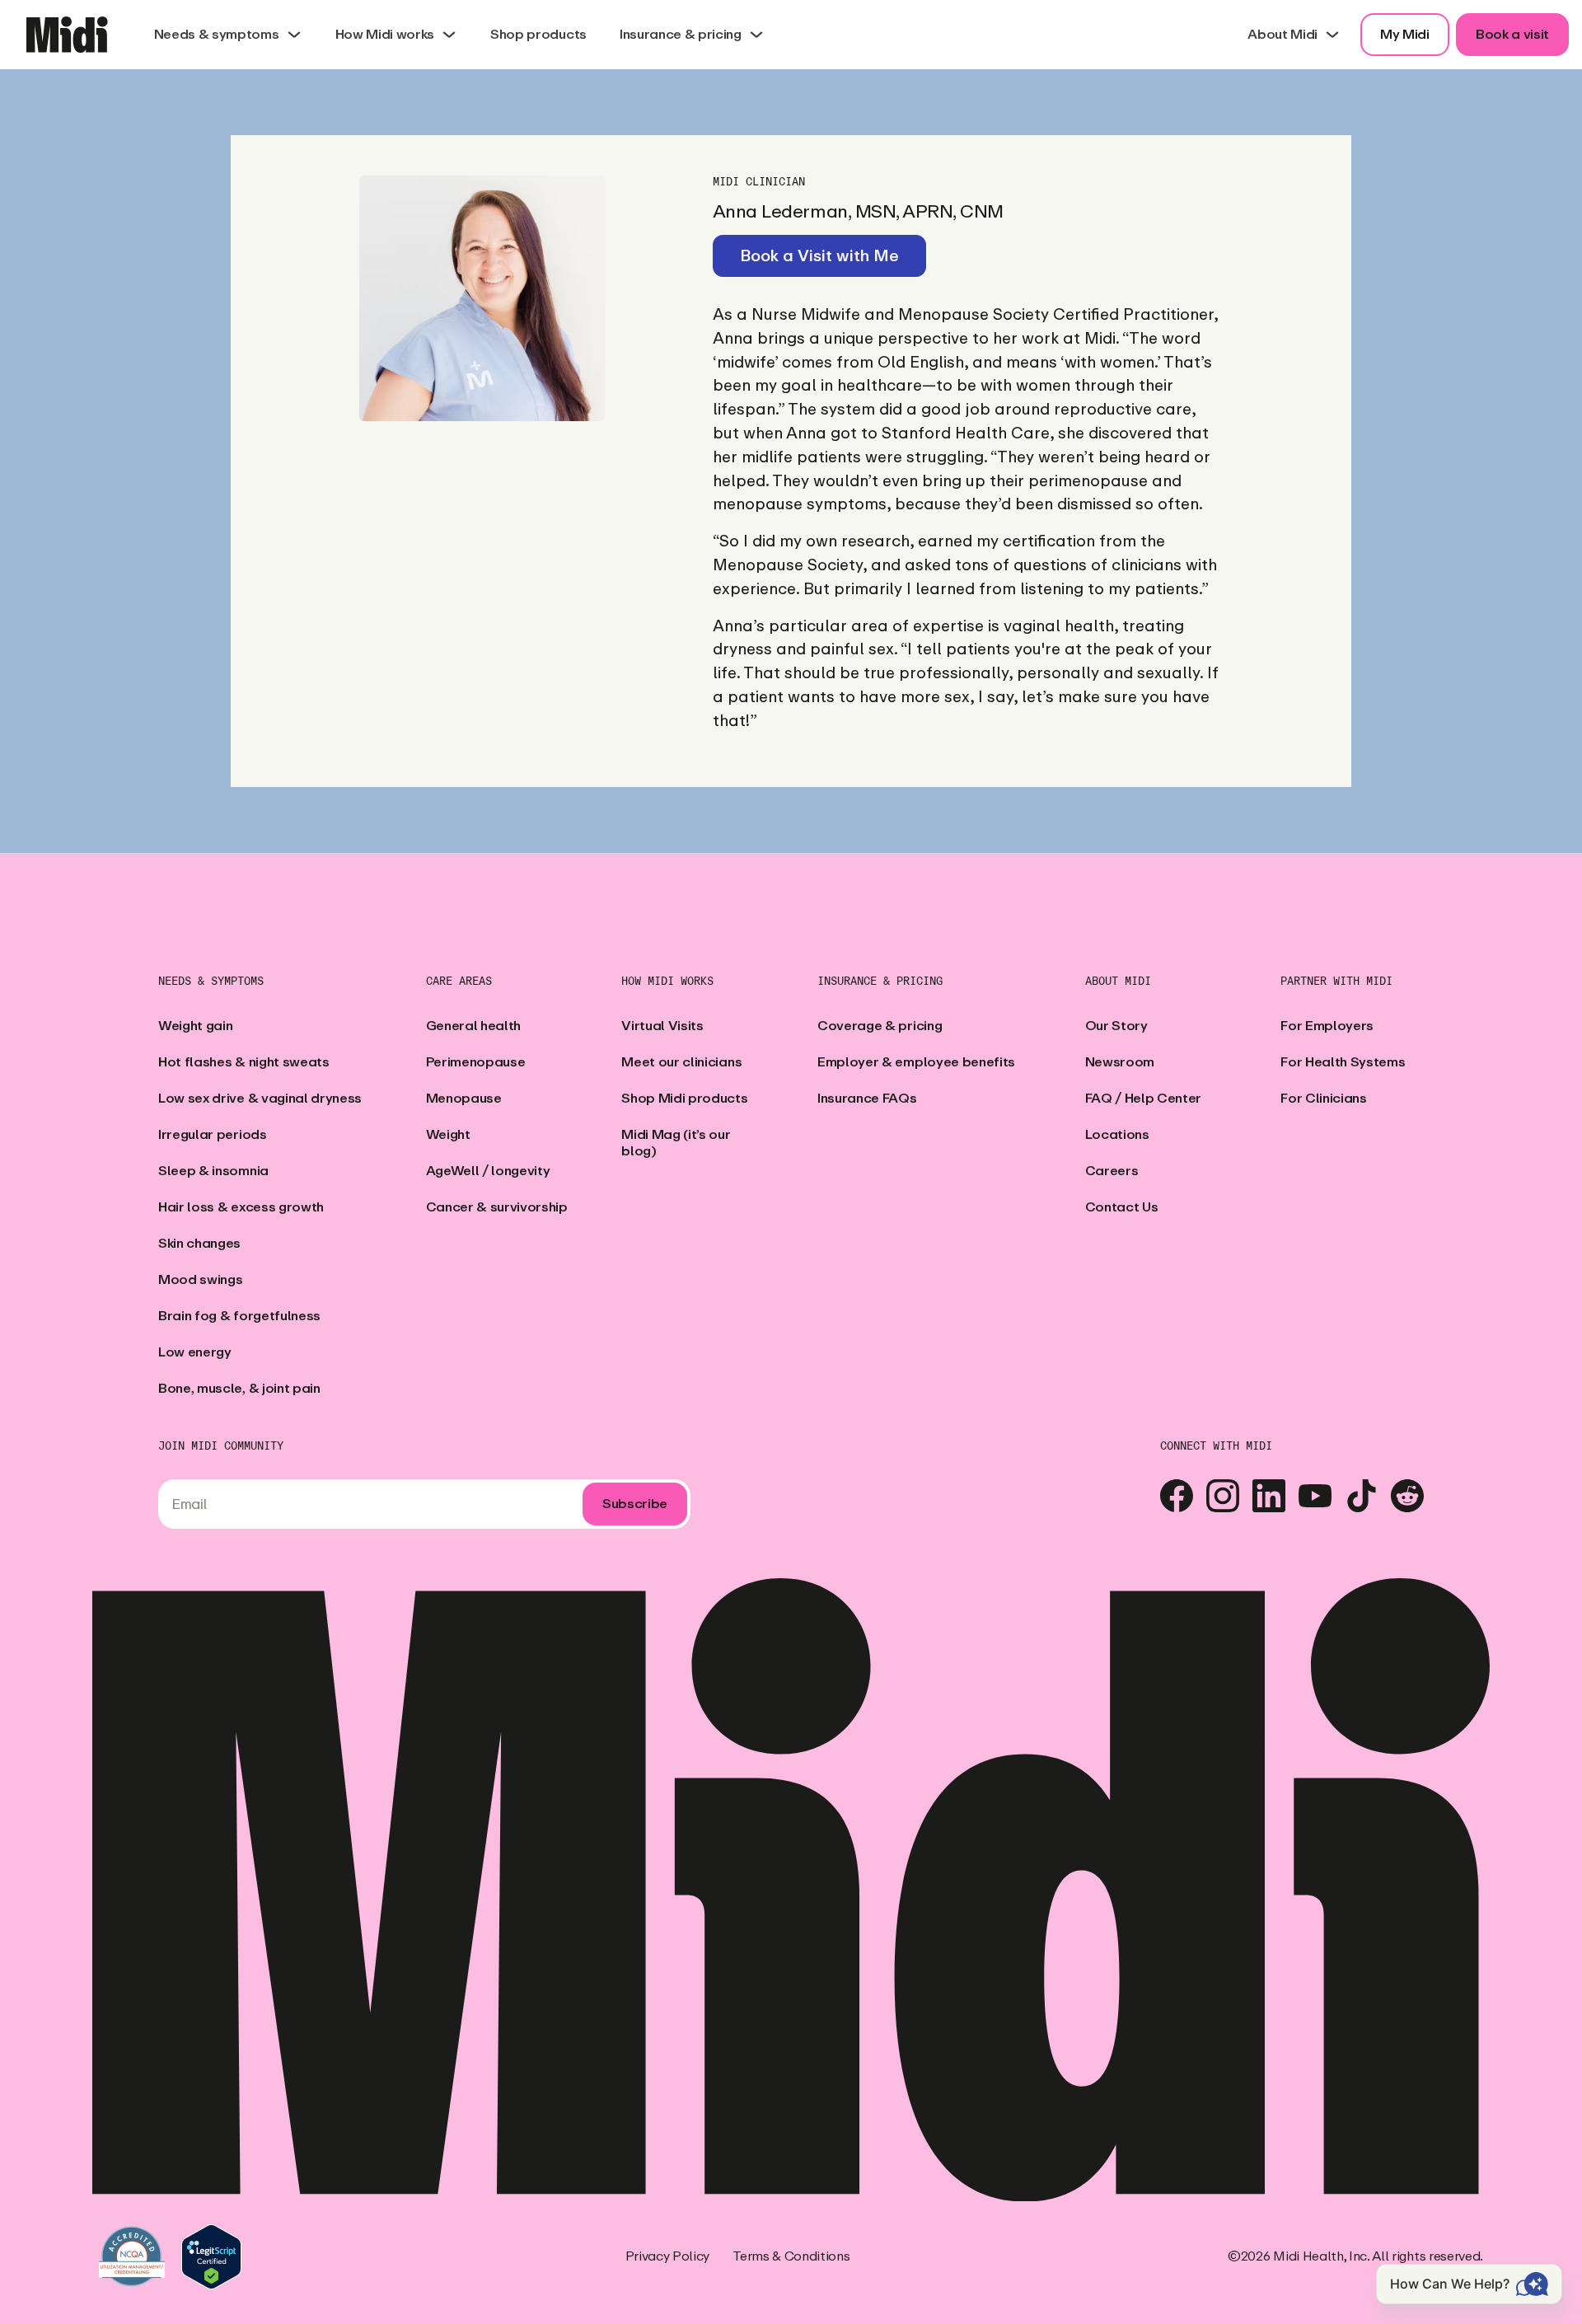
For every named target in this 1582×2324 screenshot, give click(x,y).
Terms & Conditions (791, 2256)
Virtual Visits (662, 1026)
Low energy (195, 1352)
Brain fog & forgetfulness (239, 1316)
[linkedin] (1269, 1496)
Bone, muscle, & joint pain (239, 1388)
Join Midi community (221, 1446)
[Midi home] (67, 35)
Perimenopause (476, 1062)
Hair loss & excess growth (241, 1207)
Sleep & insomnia (213, 1171)
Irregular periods (213, 1134)
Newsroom (1120, 1062)
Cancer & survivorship (497, 1207)
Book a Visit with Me (819, 256)
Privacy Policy (668, 2256)
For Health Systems (1343, 1062)
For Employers (1327, 1026)
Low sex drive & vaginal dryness (260, 1098)
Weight (448, 1134)
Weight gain (195, 1026)
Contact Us (1122, 1207)
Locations (1117, 1134)
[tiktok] (1361, 1496)
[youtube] (1315, 1496)
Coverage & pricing (880, 1026)
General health (474, 1026)
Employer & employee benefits (916, 1062)
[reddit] (1407, 1496)
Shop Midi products (684, 1098)
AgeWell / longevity (488, 1171)
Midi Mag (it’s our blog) (676, 1143)
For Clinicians (1324, 1098)
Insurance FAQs (867, 1098)
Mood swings (200, 1279)
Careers (1112, 1171)
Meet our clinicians (681, 1062)
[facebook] (1177, 1496)
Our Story (1116, 1026)
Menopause (464, 1098)
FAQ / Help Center (1144, 1098)
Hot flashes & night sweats (244, 1062)
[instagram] (1223, 1496)
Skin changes (199, 1243)
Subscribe (635, 1504)
